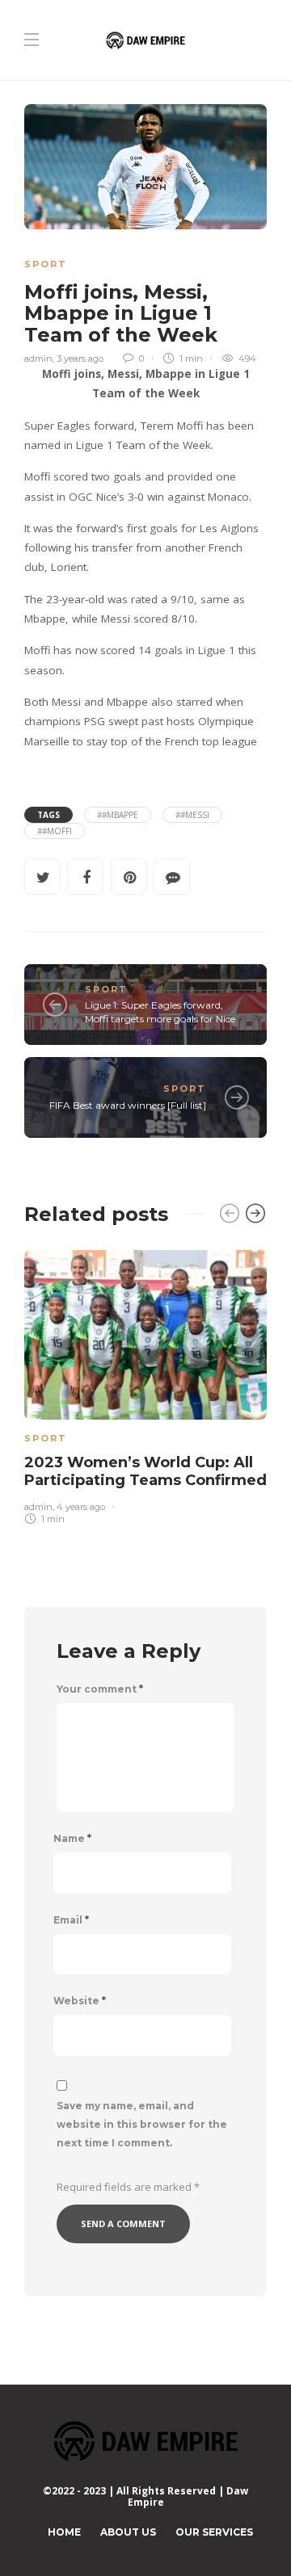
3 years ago (80, 359)
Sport (46, 264)
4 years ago (81, 1507)
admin (38, 359)
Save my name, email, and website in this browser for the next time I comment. (142, 2124)
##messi (192, 815)
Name (72, 1839)
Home (64, 2532)
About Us (128, 2532)
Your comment (100, 1689)
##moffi (55, 831)
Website (80, 2001)
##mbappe (118, 815)
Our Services (214, 2532)
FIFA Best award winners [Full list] (128, 1105)
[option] (145, 1384)
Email (71, 1920)
